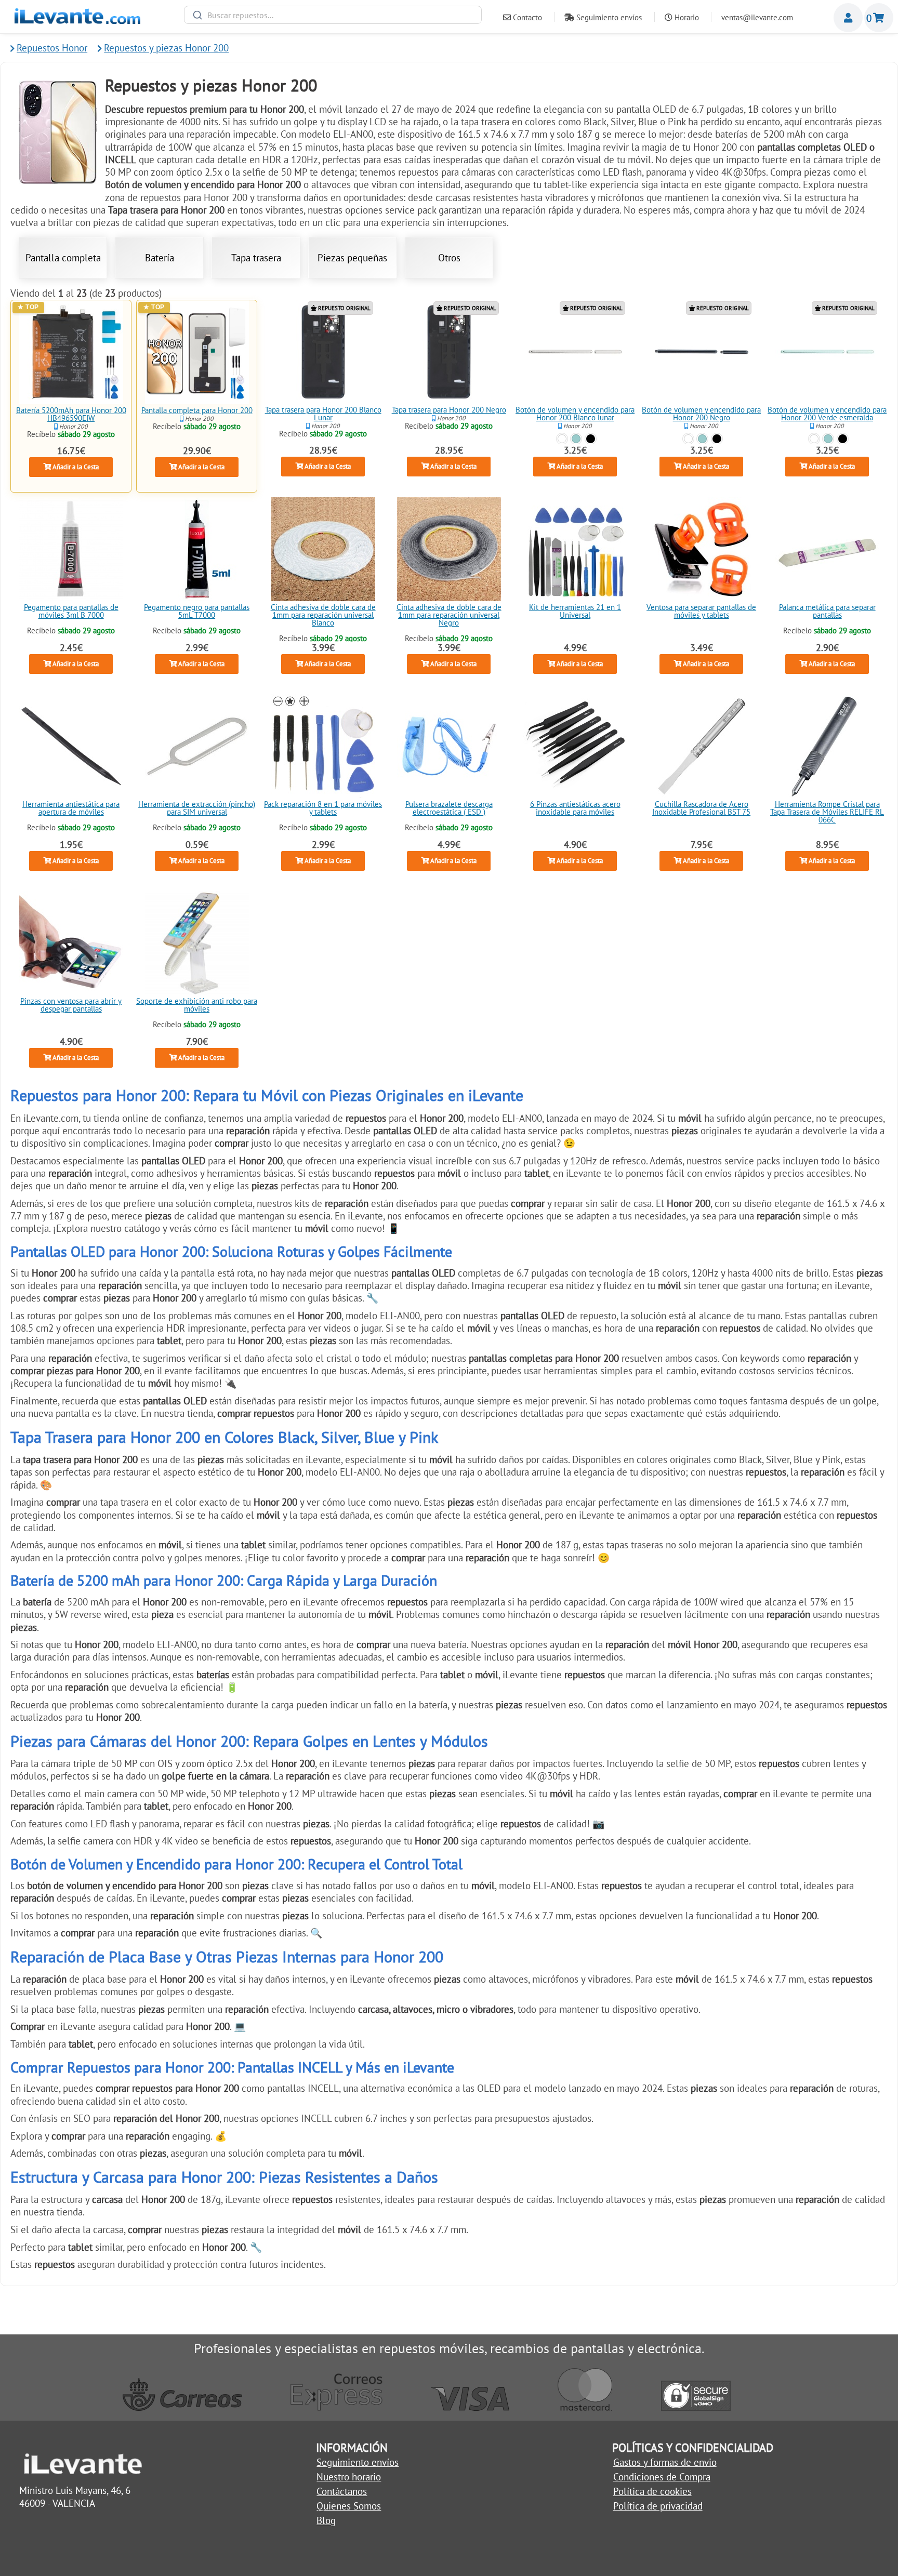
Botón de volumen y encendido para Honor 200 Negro (701, 414)
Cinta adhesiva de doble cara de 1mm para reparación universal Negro (449, 615)
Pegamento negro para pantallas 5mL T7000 (197, 612)
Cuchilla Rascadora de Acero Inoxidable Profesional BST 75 (701, 808)
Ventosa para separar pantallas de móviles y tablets (701, 612)
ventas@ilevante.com (757, 17)
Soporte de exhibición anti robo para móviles (197, 1005)
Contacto (526, 17)
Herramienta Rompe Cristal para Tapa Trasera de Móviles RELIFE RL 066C (827, 812)
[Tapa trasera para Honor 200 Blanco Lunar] (323, 352)
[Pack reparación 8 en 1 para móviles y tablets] (323, 746)
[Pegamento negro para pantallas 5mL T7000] (197, 549)
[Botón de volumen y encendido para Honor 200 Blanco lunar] (575, 352)
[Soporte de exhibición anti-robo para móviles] (197, 943)
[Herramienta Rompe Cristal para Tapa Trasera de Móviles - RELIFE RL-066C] (827, 746)
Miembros (848, 18)
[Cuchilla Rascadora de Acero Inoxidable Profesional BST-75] (701, 746)
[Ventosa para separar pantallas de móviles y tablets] (701, 549)
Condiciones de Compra (662, 2477)
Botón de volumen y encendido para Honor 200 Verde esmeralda (827, 414)
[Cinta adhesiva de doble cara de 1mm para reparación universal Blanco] (323, 549)
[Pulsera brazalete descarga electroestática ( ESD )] (449, 746)
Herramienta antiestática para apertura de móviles (71, 808)
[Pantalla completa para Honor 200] (197, 352)
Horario (686, 17)
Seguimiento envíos (608, 17)
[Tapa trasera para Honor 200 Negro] (449, 352)
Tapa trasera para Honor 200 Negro (449, 410)
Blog (326, 2520)
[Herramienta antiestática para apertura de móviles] (71, 746)
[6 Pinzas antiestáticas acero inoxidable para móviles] (575, 746)
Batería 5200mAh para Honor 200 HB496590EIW (71, 414)
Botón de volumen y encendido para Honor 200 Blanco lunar (575, 414)
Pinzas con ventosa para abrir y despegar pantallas (71, 1005)
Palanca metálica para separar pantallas (827, 612)
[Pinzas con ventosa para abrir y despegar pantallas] (71, 943)
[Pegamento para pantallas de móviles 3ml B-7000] (71, 549)
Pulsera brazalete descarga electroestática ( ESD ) (449, 808)
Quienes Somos (349, 2506)
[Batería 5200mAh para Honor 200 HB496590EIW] (71, 352)
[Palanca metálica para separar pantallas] (827, 549)
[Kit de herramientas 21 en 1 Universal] (575, 549)
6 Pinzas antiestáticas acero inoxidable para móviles (575, 808)
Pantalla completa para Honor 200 (197, 410)
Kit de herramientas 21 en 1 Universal (575, 612)
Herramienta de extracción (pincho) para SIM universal (197, 808)
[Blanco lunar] (562, 438)
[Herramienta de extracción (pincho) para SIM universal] (197, 746)
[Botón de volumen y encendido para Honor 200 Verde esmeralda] (827, 352)
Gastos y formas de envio (665, 2462)
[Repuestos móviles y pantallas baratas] (77, 20)
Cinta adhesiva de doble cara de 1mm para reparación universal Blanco (323, 615)
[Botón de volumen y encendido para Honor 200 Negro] (701, 352)
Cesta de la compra (879, 18)
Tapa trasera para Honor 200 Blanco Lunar (323, 414)
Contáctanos (342, 2491)
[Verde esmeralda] (576, 438)
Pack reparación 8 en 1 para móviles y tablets (323, 808)
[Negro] (591, 438)
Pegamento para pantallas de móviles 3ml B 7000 (71, 612)
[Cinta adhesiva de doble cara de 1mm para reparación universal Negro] (449, 549)
